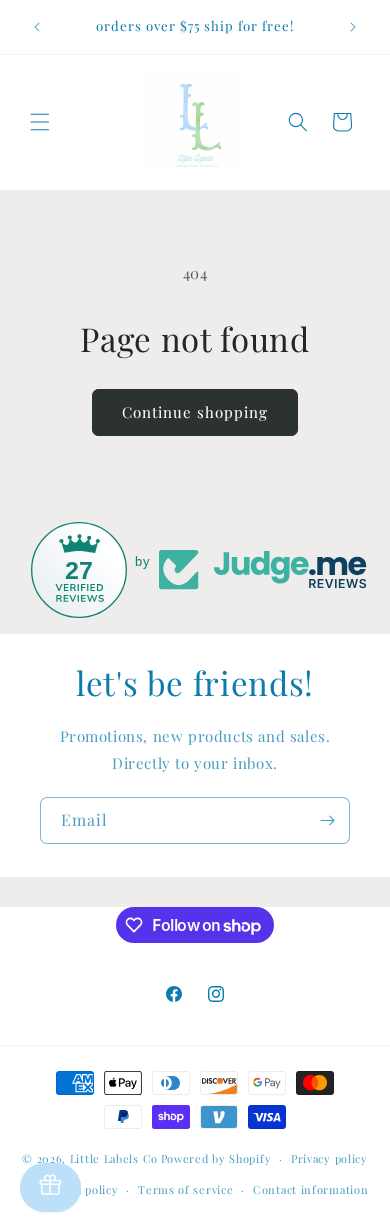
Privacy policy (329, 1158)
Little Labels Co (114, 1158)
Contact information (310, 1189)
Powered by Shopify (216, 1158)
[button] (40, 122)
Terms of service (185, 1189)
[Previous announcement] (37, 27)
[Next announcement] (353, 27)
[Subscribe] (327, 820)
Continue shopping (195, 412)
